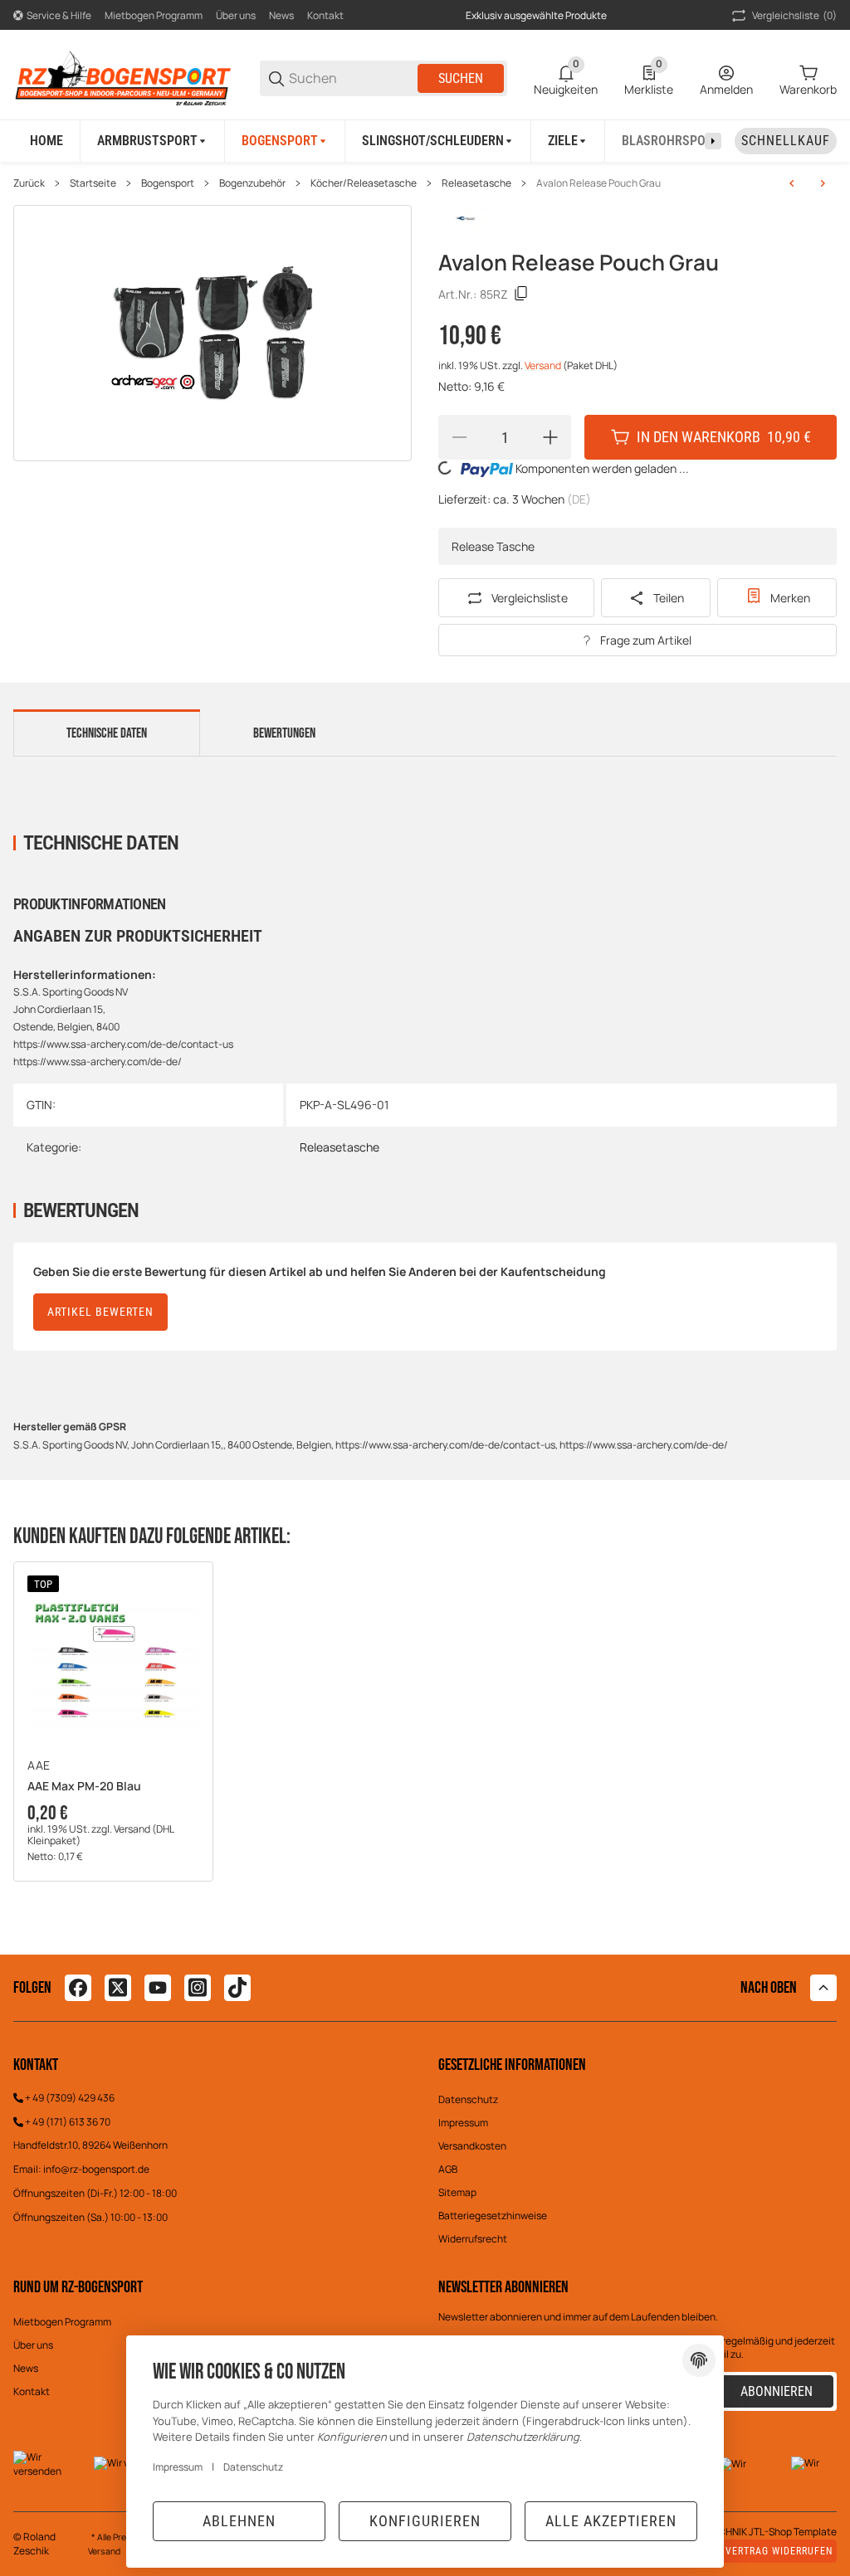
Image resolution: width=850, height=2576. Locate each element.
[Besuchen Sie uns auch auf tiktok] (237, 1988)
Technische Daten (107, 733)
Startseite (93, 183)
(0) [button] (794, 15)
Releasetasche (476, 183)
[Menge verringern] (459, 437)
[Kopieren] (521, 294)
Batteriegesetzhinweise (493, 2216)
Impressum (463, 2123)
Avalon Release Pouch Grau (598, 183)
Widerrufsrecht (473, 2239)
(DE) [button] (579, 499)
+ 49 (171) (47, 2122)
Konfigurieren (425, 2521)
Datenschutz (468, 2099)
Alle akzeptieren (611, 2521)
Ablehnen (239, 2521)
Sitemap (457, 2192)
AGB (448, 2169)
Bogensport (168, 183)
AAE (39, 1765)
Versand (544, 365)
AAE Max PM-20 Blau (84, 1787)
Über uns (236, 15)
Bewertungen (284, 733)
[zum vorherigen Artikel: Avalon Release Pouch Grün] (792, 183)
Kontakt (325, 15)
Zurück (29, 183)
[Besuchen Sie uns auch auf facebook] (78, 1988)
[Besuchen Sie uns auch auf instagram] (198, 1988)
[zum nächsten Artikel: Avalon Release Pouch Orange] (823, 183)
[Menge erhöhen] (550, 437)
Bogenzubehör (252, 183)
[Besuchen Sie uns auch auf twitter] (118, 1988)
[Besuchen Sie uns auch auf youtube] (158, 1988)
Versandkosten (472, 2146)
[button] (113, 1661)
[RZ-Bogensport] (123, 77)
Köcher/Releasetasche (364, 183)
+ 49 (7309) (51, 2098)
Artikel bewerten (100, 1312)
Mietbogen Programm (154, 15)
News (281, 15)
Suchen (461, 78)
